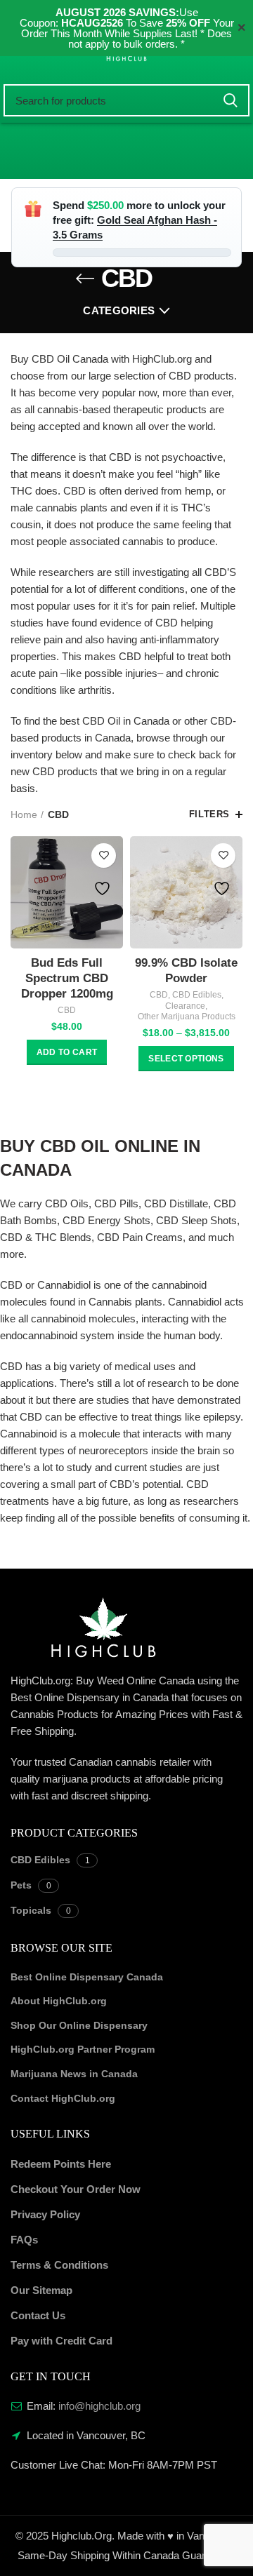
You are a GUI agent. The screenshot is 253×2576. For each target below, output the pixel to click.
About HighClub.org (59, 2001)
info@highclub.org (99, 2406)
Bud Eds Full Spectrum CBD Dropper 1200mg (67, 978)
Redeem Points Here (61, 2164)
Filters (209, 814)
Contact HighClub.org (63, 2098)
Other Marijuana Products (187, 1017)
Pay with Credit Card (61, 2341)
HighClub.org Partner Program (83, 2049)
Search (231, 100)
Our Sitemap (41, 2290)
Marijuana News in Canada (74, 2074)
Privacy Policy (45, 2214)
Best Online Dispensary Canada (87, 1977)
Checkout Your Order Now (76, 2189)
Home (24, 814)
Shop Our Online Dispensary (79, 2025)
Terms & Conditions (59, 2265)
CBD (67, 1010)
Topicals (31, 1910)
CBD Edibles (197, 995)
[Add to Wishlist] (104, 856)
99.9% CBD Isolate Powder (186, 971)
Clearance (185, 1006)
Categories (119, 310)
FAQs (24, 2240)
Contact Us (38, 2315)
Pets (21, 1885)
